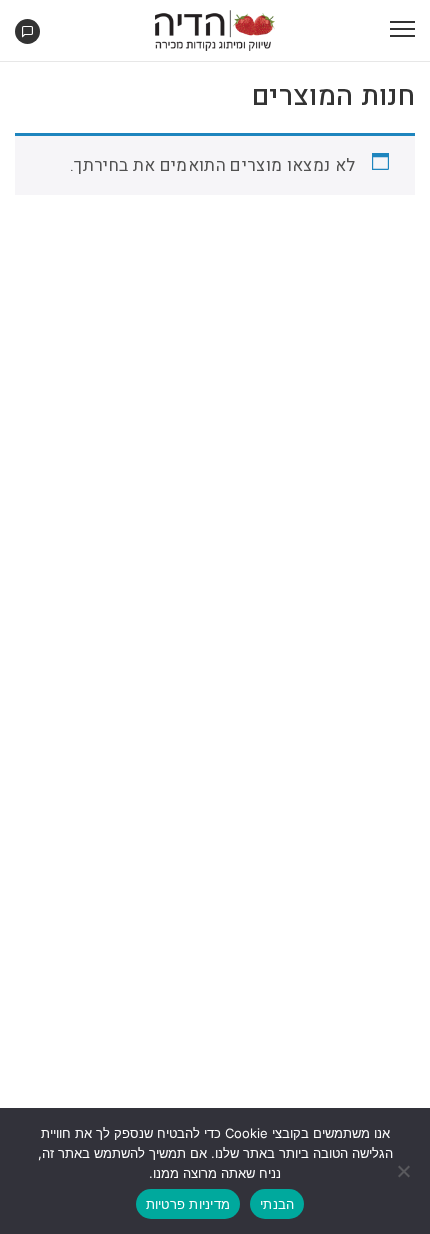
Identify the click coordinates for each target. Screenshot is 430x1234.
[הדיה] (215, 29)
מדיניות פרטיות (188, 1204)
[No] (405, 1171)
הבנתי (277, 1204)
